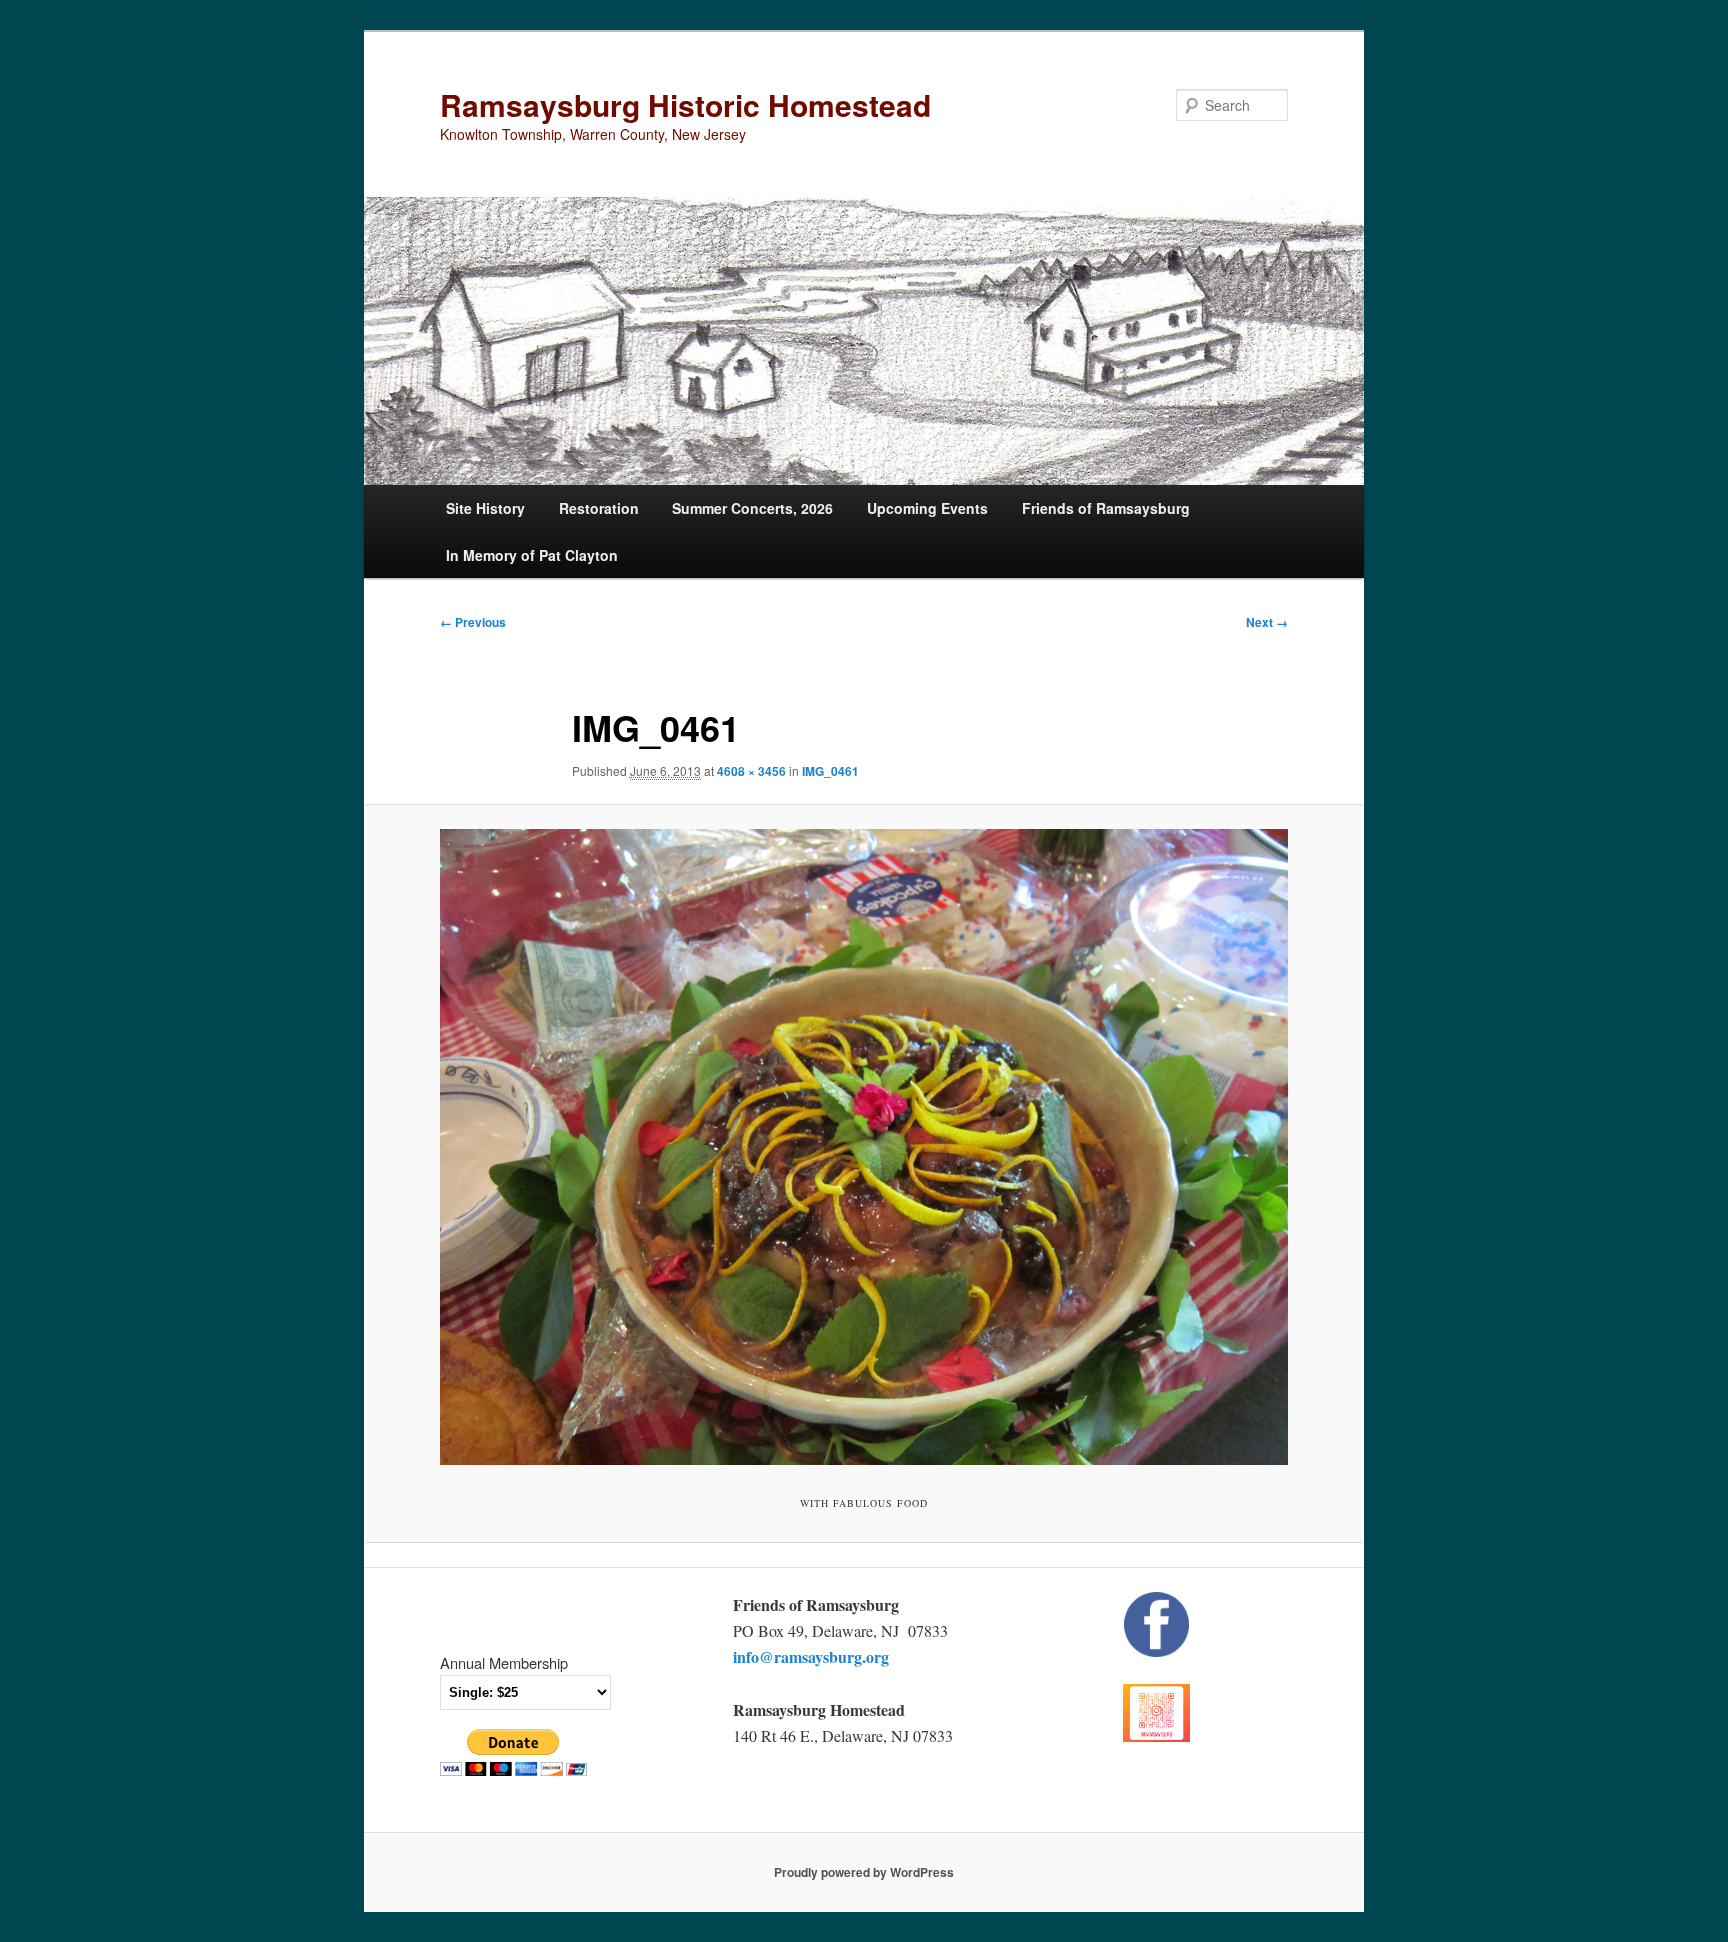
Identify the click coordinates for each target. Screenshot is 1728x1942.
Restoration (599, 508)
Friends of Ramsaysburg (1106, 508)
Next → (1267, 622)
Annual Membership (504, 1662)
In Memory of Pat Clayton (532, 555)
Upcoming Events (927, 508)
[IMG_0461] (864, 1147)
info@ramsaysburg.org (811, 1656)
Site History (485, 508)
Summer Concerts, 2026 (752, 508)
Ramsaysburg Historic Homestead (685, 104)
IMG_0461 (830, 771)
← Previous (473, 622)
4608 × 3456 (751, 771)
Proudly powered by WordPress (864, 1872)
